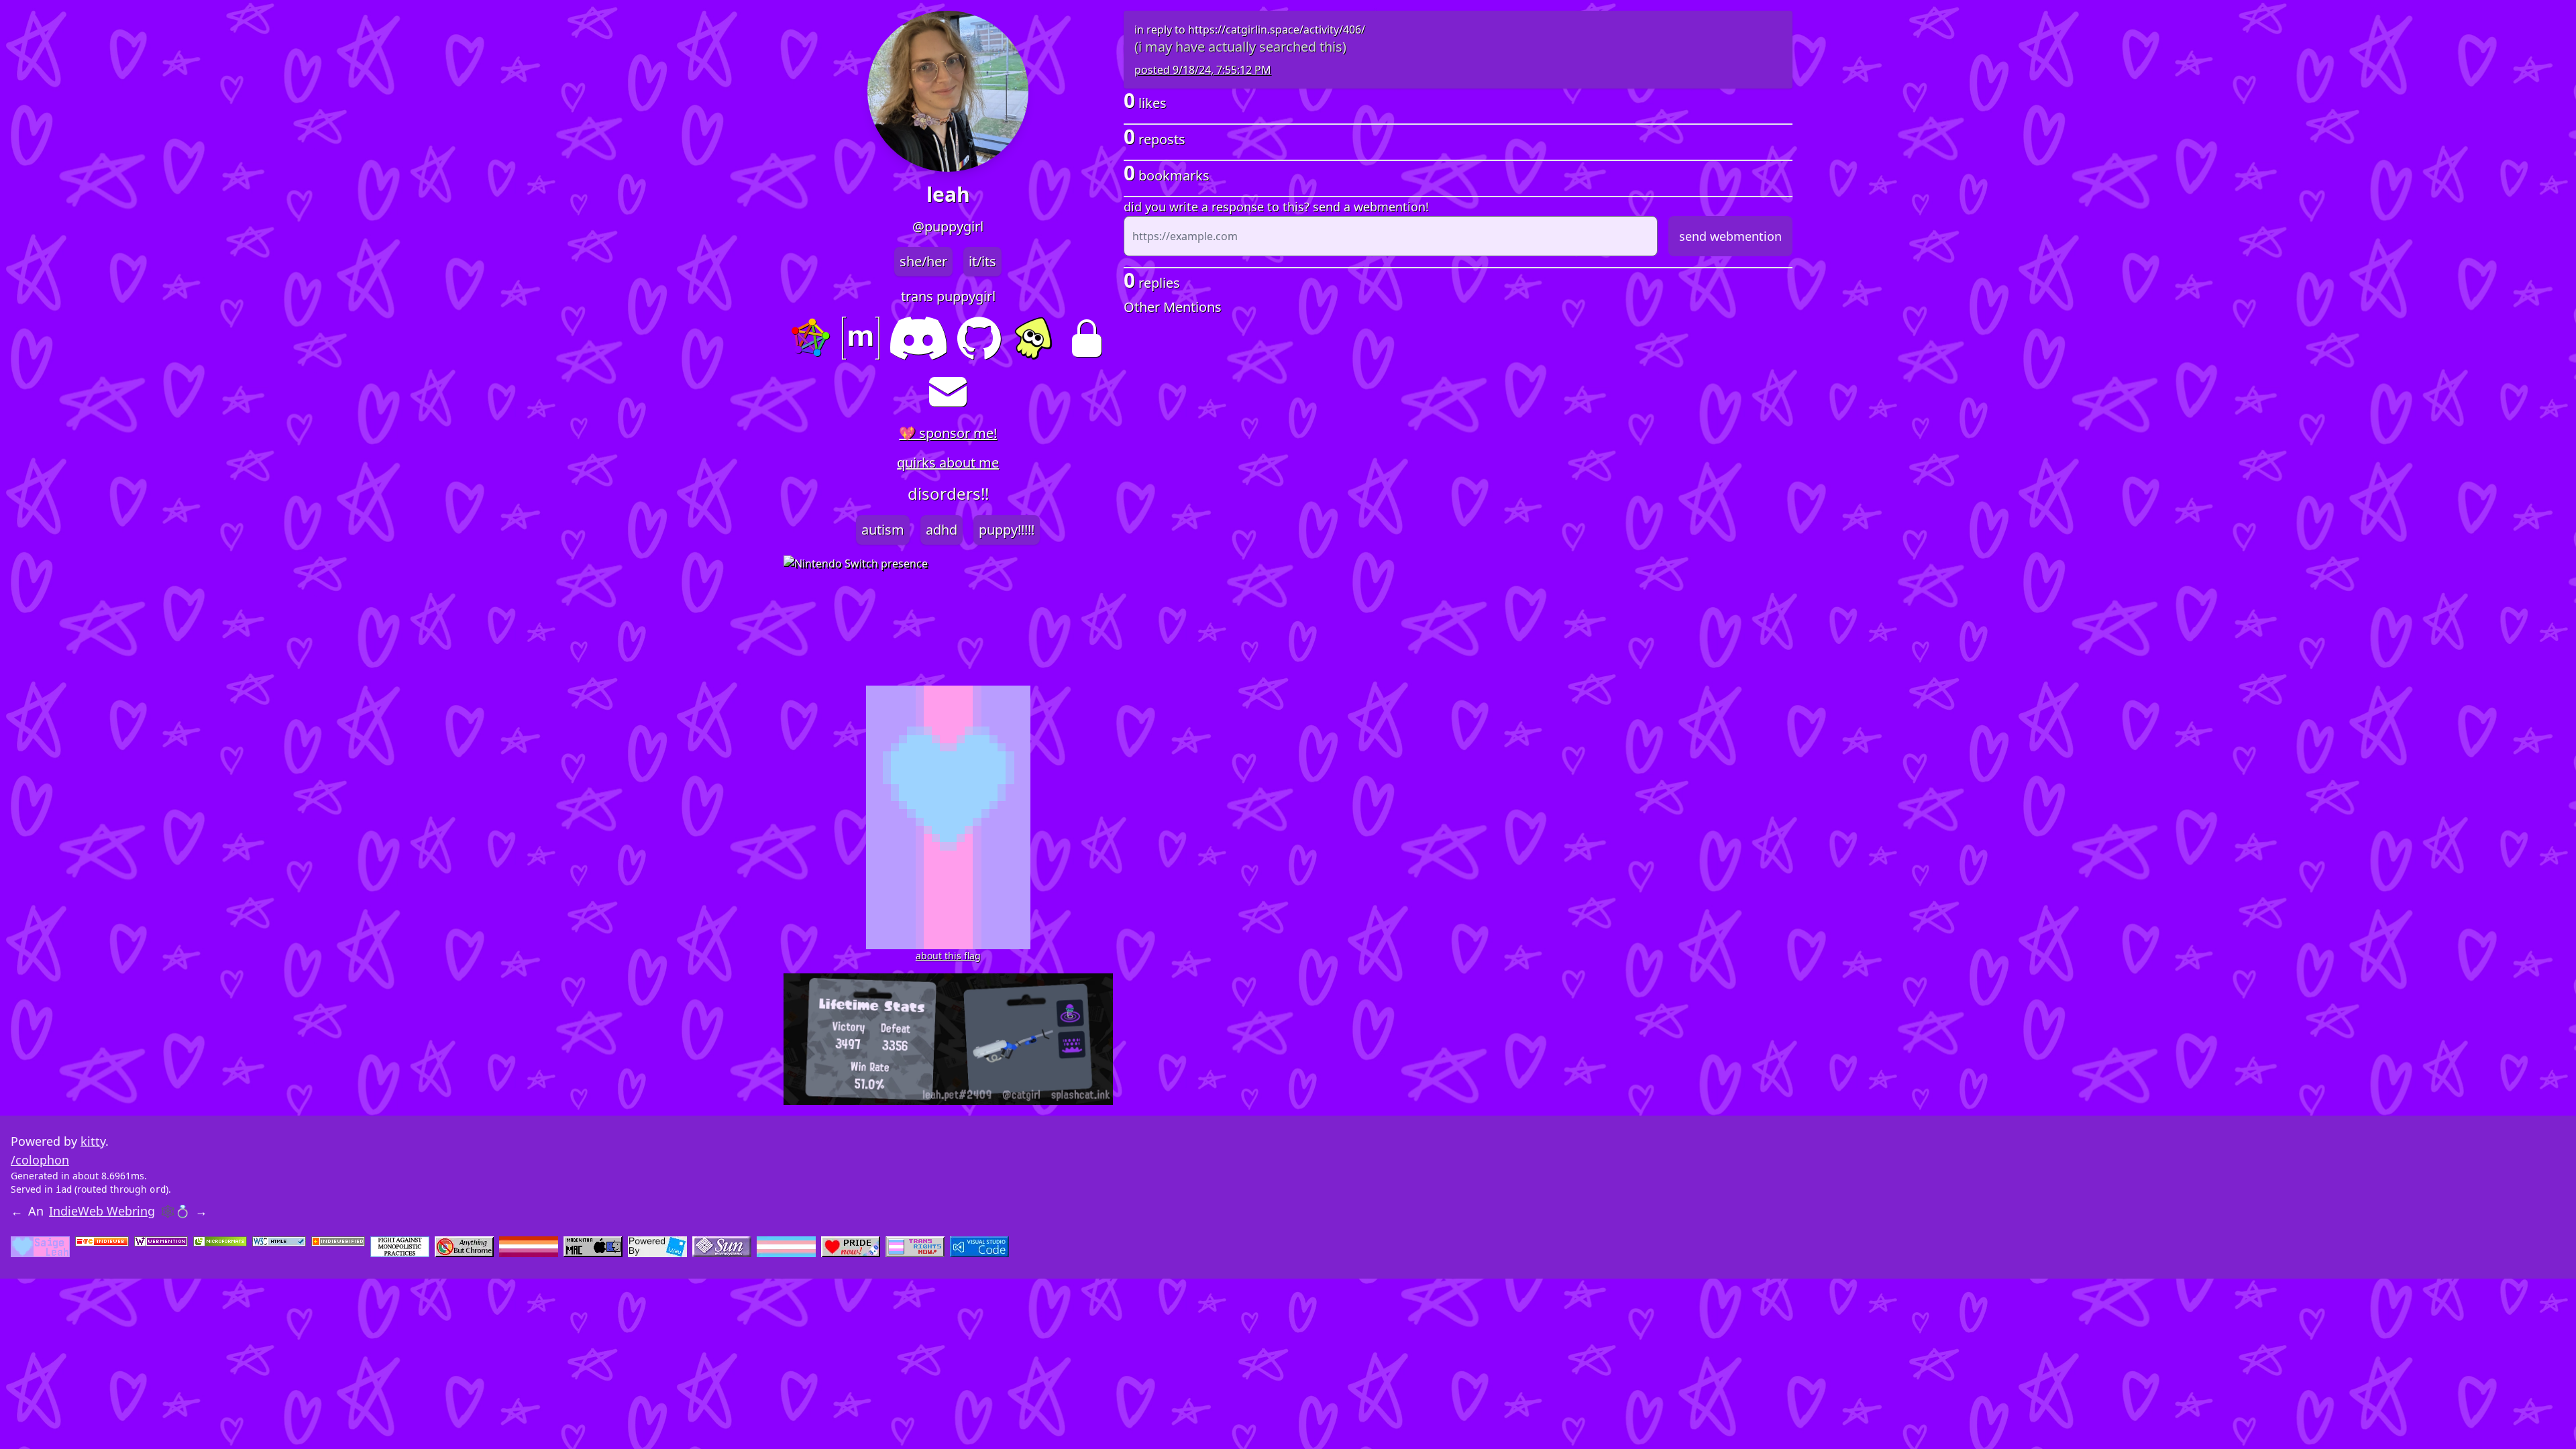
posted (1203, 70)
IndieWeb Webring (102, 1211)
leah (948, 195)
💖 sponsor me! (948, 433)
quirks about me (948, 463)
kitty (93, 1141)
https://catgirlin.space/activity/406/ (1277, 30)
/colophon (40, 1160)
